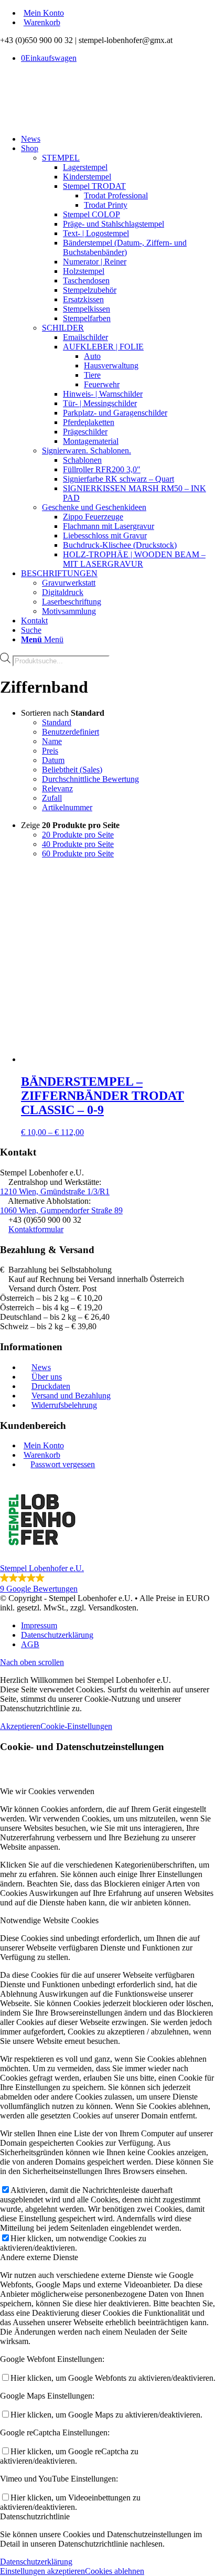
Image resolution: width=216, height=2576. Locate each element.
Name (52, 741)
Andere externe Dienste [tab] (39, 2257)
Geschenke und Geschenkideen (94, 507)
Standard (57, 722)
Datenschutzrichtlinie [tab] (35, 2516)
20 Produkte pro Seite (78, 835)
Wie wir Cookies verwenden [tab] (47, 1791)
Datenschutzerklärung (36, 2562)
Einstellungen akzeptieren (42, 2571)
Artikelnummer (67, 807)
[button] (108, 1536)
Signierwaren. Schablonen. (87, 450)
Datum (53, 760)
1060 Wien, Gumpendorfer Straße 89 (61, 1210)
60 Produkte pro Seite (78, 854)
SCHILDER (63, 328)
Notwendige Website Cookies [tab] (49, 1920)
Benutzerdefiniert (71, 732)
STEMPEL (61, 158)
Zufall (52, 798)
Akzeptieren (20, 1726)
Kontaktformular (36, 1229)
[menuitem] (118, 13)
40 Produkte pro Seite (78, 844)
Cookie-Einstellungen (76, 1726)
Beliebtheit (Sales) (72, 770)
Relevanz (57, 788)
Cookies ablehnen (115, 2571)
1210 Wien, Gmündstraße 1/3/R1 (55, 1191)
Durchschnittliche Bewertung (90, 779)
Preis (50, 751)
